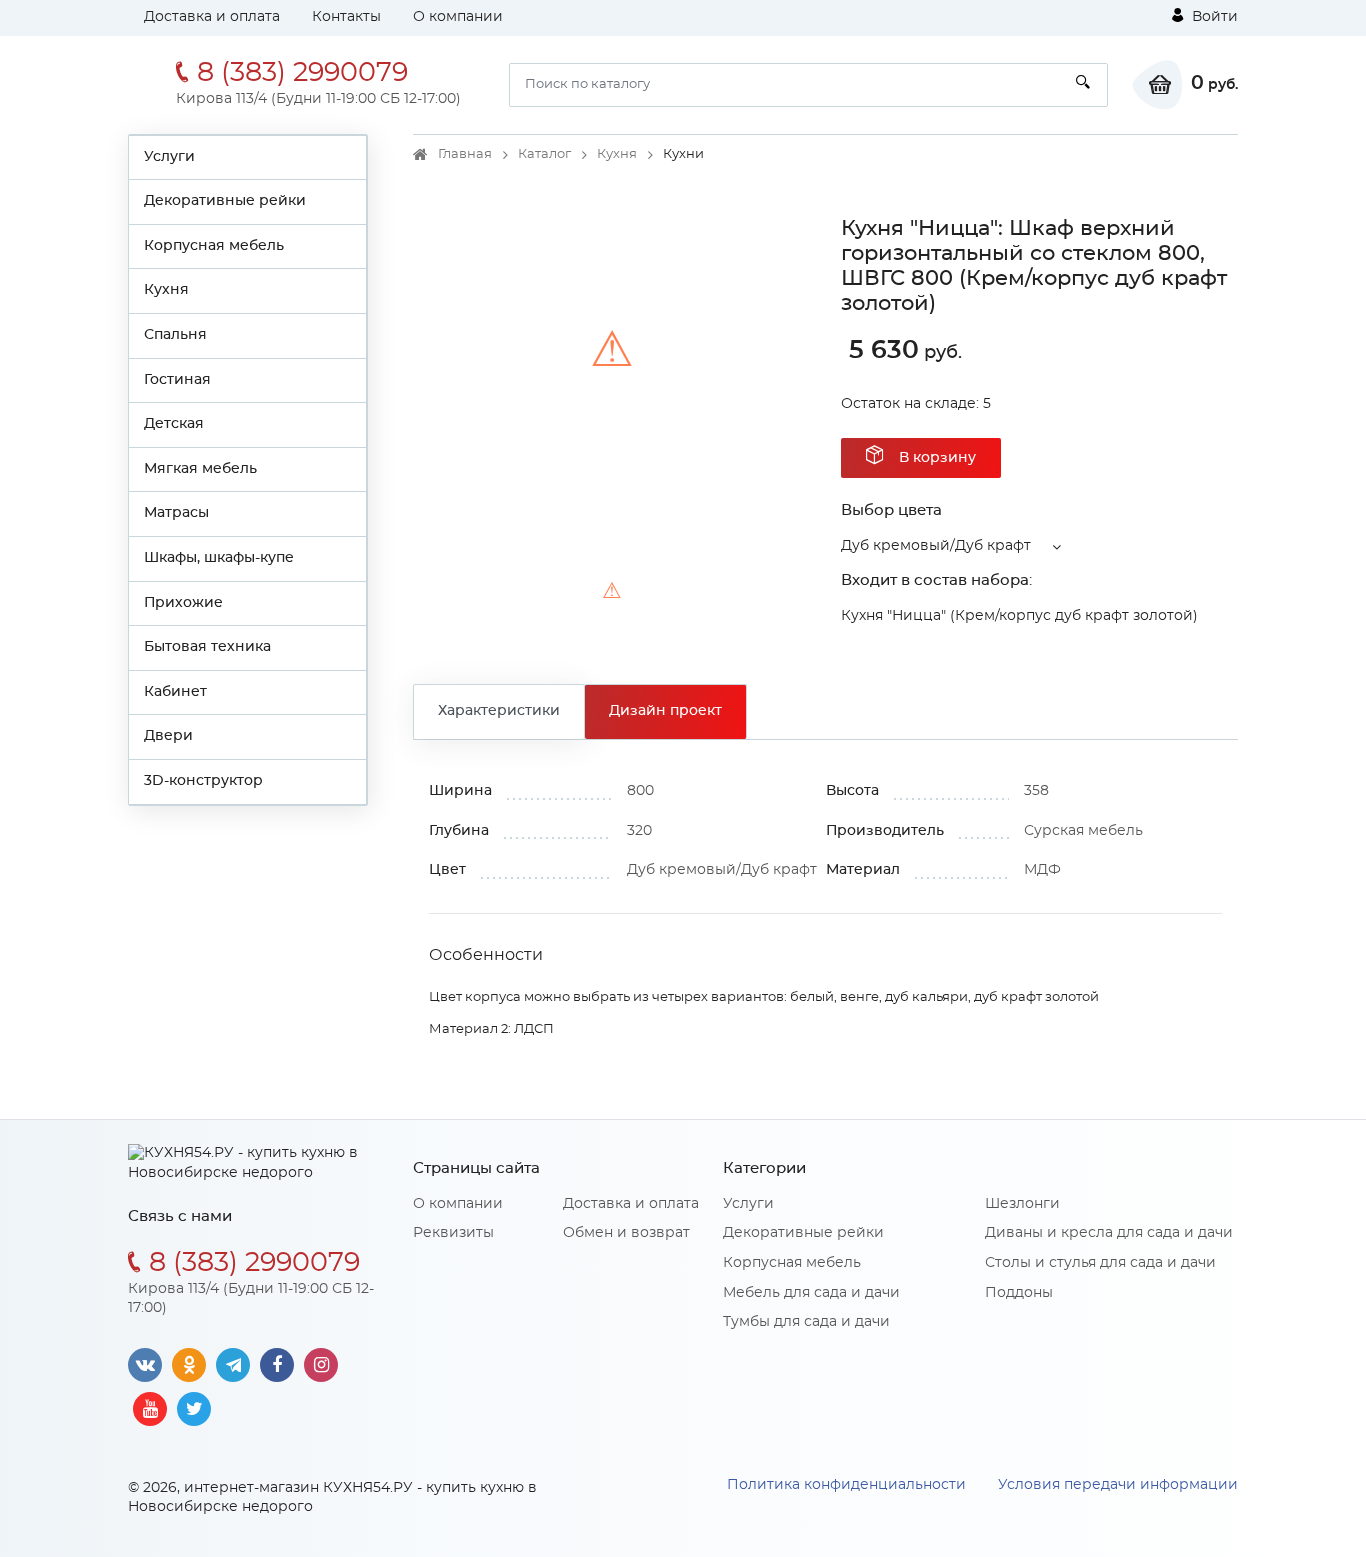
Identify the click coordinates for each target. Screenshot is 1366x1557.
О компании (458, 17)
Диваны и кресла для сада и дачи (1109, 1233)
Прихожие (183, 603)
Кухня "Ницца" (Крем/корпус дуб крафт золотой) (1019, 616)
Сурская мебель (1083, 831)
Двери (168, 736)
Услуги (169, 157)
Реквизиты (453, 1233)
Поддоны (1019, 1293)
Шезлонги (1022, 1204)
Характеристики (499, 711)
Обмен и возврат (626, 1233)
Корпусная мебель (214, 246)
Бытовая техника (207, 647)
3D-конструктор (203, 781)
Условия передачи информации (1118, 1485)
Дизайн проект (665, 711)
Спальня (175, 335)
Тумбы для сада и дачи (806, 1322)
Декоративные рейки (225, 201)
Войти (1213, 17)
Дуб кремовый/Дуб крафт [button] (936, 546)
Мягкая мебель (200, 469)
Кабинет (175, 692)
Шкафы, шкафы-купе (219, 558)
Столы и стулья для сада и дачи (1100, 1263)
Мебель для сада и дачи (811, 1293)
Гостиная (177, 380)
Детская (174, 424)
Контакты (346, 17)
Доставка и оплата (212, 17)
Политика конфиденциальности (846, 1485)
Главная (465, 154)
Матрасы (176, 513)
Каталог (544, 154)
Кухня (166, 290)
